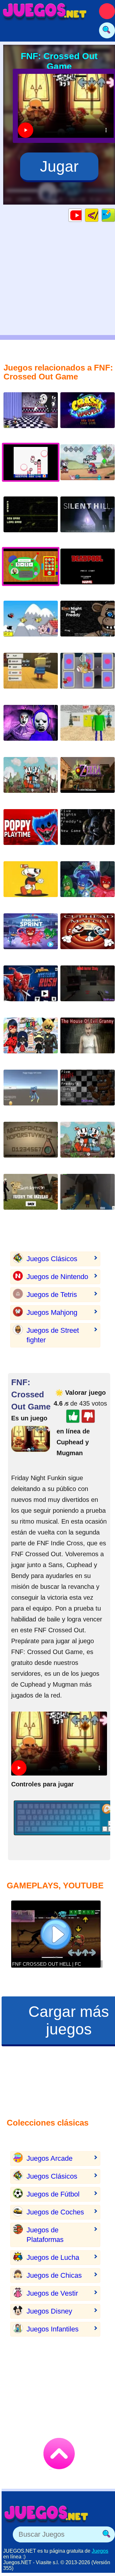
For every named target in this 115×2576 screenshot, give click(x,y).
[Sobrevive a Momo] (88, 988)
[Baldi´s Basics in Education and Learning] (88, 728)
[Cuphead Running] (88, 1145)
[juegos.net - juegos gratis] (46, 2514)
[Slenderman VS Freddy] (31, 1197)
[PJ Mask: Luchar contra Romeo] (31, 936)
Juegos (100, 2551)
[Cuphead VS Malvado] (31, 884)
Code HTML (98, 215)
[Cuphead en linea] (31, 780)
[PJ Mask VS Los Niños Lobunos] (88, 884)
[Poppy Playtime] (31, 832)
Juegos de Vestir (52, 2293)
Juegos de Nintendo (57, 1277)
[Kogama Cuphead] (31, 676)
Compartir (115, 215)
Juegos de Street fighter (53, 1335)
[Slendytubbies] (31, 728)
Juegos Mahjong (52, 1312)
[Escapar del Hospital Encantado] (88, 1197)
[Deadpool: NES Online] (88, 571)
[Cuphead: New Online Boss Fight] (88, 676)
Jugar (59, 166)
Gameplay (82, 215)
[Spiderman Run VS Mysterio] (31, 988)
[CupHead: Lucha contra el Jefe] (31, 624)
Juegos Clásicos (52, 1259)
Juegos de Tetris (52, 1295)
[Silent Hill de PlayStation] (88, 519)
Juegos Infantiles (53, 2329)
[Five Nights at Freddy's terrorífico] (88, 1093)
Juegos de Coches (55, 2212)
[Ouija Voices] (31, 1145)
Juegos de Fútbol (53, 2194)
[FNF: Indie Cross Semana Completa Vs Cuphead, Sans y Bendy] (88, 467)
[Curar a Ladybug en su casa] (31, 1040)
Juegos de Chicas (54, 2275)
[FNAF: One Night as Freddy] (88, 624)
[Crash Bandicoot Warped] (88, 415)
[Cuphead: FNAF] (31, 415)
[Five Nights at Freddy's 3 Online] (31, 519)
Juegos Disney (49, 2311)
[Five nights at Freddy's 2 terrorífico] (88, 832)
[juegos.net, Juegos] (45, 11)
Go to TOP (59, 2454)
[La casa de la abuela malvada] (88, 1040)
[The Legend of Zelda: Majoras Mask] (88, 780)
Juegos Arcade (50, 2158)
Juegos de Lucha (53, 2257)
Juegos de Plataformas (45, 2235)
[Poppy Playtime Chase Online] (31, 1093)
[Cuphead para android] (88, 936)
